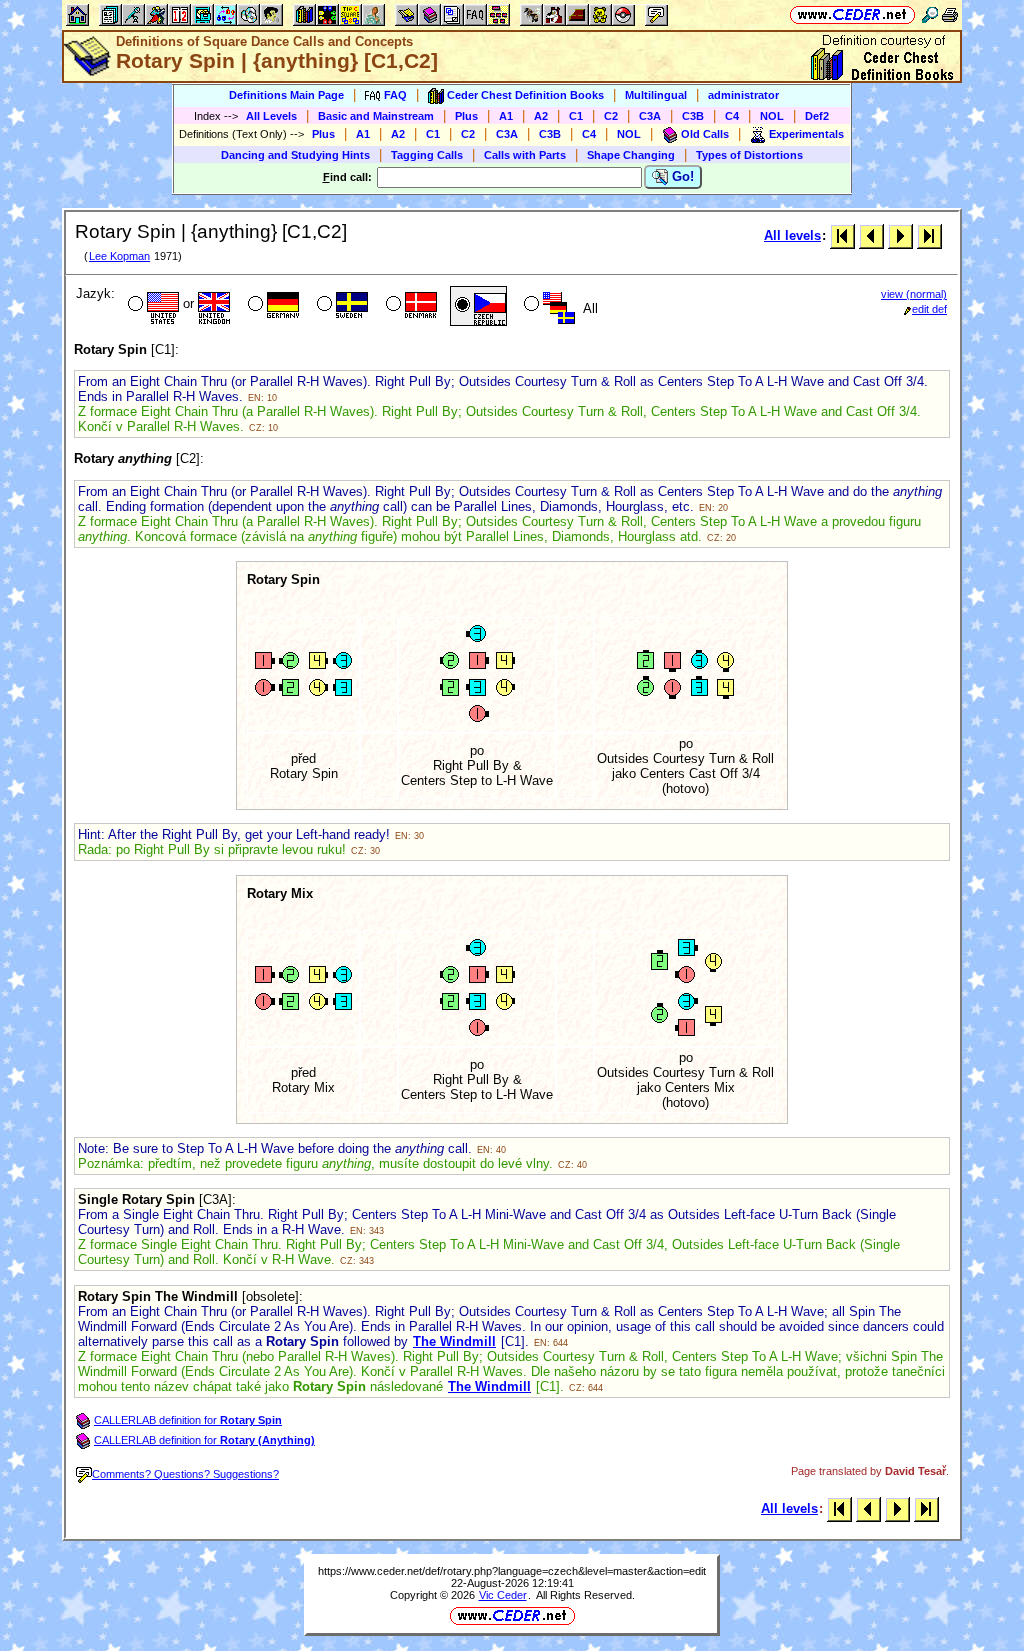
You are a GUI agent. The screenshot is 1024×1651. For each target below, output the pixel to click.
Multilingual (656, 95)
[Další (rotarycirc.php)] (900, 235)
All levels (792, 235)
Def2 (817, 116)
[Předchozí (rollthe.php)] (871, 235)
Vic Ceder (503, 1595)
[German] (271, 306)
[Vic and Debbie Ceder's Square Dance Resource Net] (852, 14)
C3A (650, 116)
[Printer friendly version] (950, 14)
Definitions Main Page (286, 95)
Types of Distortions (749, 155)
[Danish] (409, 306)
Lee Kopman (119, 256)
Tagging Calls (427, 155)
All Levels (271, 116)
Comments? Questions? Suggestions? (185, 1474)
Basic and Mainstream (376, 116)
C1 (576, 116)
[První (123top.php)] (842, 235)
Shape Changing (631, 155)
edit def (929, 309)
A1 (506, 116)
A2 (541, 116)
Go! (681, 176)
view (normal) (914, 294)
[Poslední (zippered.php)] (929, 235)
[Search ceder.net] (930, 14)
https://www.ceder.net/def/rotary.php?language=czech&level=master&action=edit (512, 1571)
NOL (772, 116)
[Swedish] (340, 306)
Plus (466, 116)
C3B (693, 116)
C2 (611, 116)
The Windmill (454, 1341)
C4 (732, 116)
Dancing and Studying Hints (295, 155)
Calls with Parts (525, 155)
